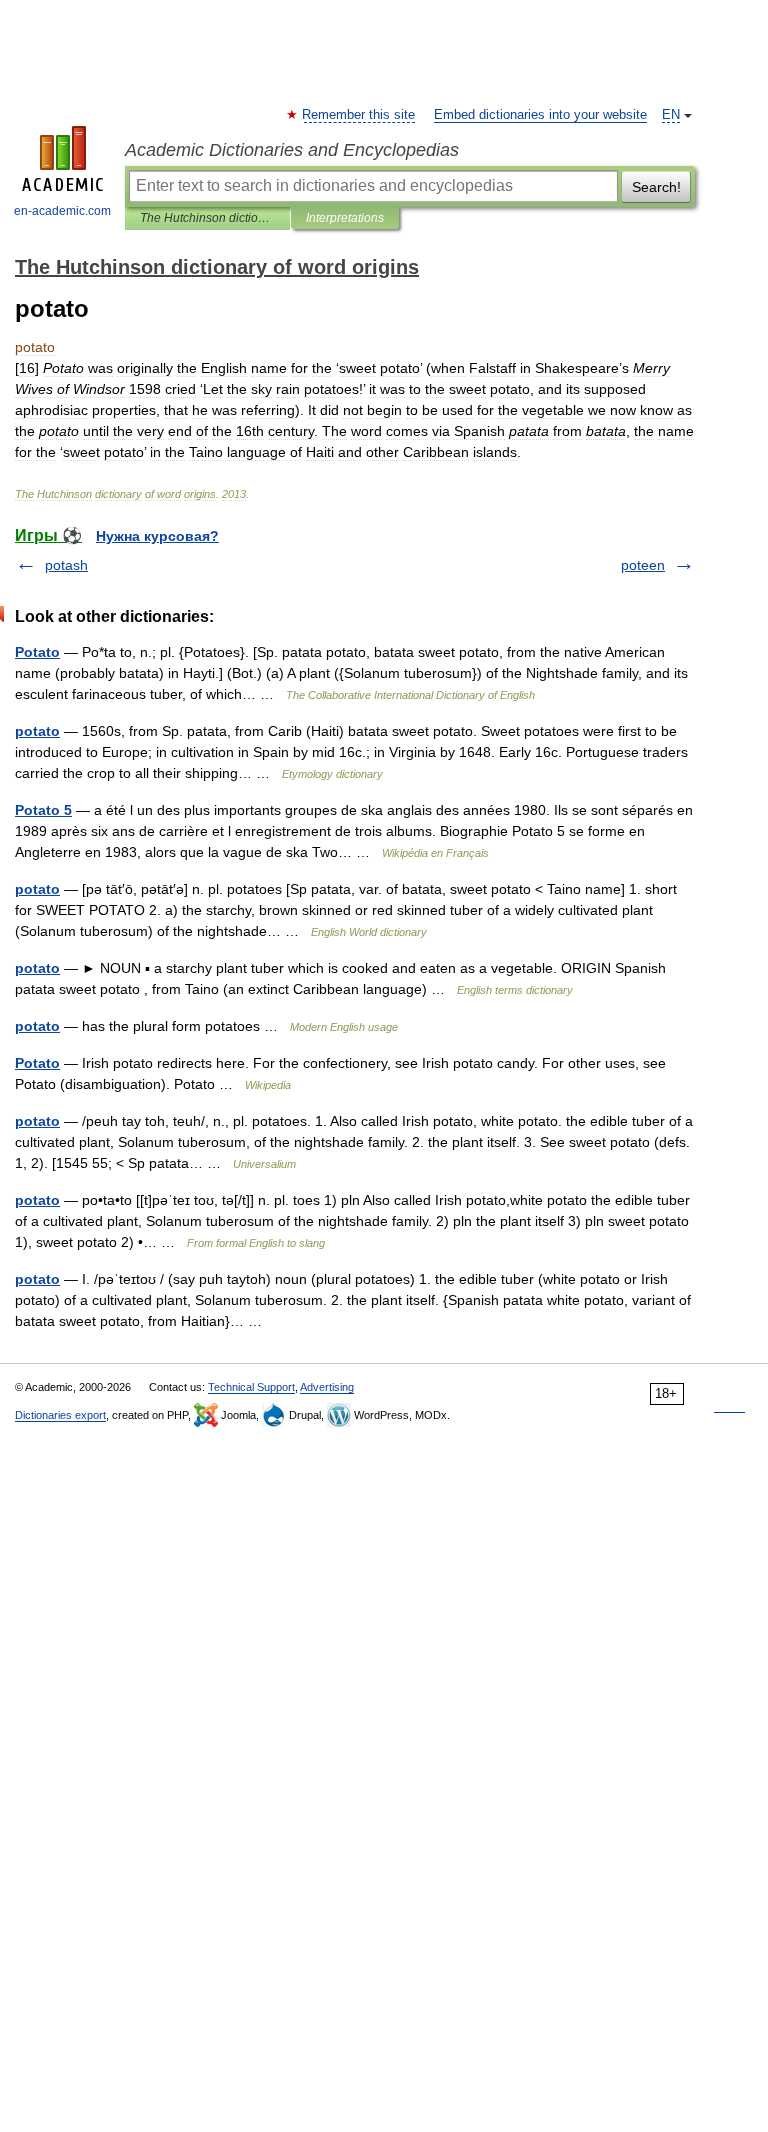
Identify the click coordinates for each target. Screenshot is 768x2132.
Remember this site (359, 115)
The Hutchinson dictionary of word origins (207, 218)
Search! (656, 187)
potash (66, 565)
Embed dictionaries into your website (540, 115)
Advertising (327, 1387)
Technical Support (251, 1387)
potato (37, 731)
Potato (37, 652)
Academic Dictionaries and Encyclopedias (292, 150)
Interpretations (345, 218)
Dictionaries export (60, 1415)
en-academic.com (62, 211)
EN (671, 115)
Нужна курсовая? (157, 536)
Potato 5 (43, 810)
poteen (643, 565)
